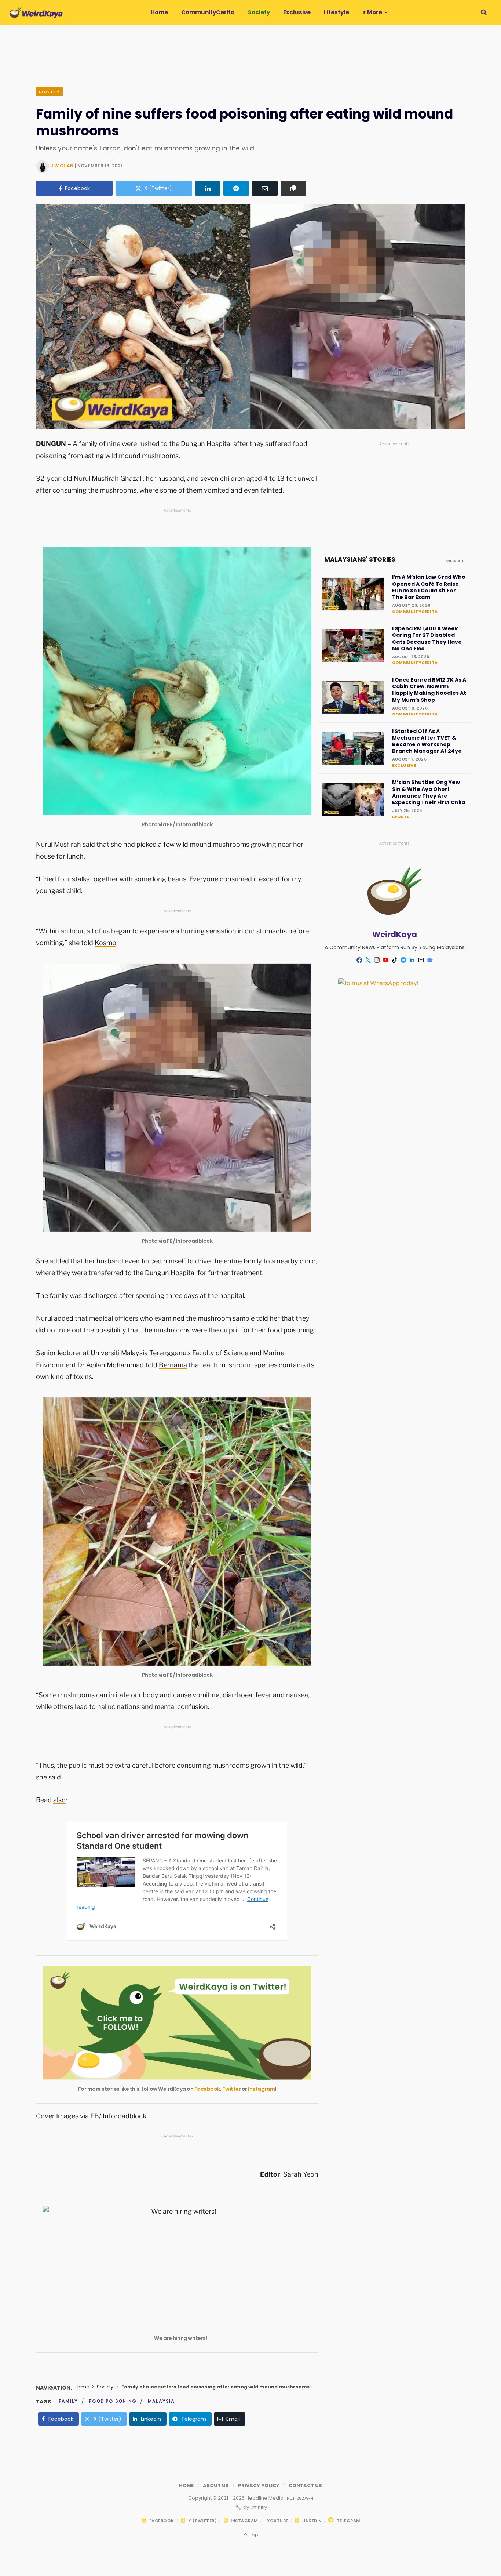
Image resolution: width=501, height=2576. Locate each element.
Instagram (262, 2089)
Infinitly (259, 2507)
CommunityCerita (415, 612)
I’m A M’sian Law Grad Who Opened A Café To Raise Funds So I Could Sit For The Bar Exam (429, 587)
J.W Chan (62, 166)
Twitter (232, 2089)
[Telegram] (236, 188)
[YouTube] (386, 960)
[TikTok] (395, 960)
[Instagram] (377, 960)
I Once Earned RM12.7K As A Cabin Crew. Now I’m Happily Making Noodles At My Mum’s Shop (429, 690)
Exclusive (404, 765)
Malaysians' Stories (360, 559)
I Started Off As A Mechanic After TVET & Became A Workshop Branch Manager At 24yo (427, 741)
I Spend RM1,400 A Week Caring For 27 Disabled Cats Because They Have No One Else (427, 638)
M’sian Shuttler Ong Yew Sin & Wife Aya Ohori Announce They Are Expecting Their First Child (429, 792)
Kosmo (105, 943)
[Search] (484, 12)
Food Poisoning (113, 2401)
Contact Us (305, 2486)
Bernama (173, 1365)
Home (82, 2387)
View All (455, 561)
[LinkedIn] (208, 188)
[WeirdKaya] (36, 12)
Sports (401, 817)
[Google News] (430, 960)
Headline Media (265, 2498)
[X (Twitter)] (368, 960)
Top (253, 2535)
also (59, 1800)
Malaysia (161, 2401)
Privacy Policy (259, 2486)
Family (68, 2401)
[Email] (265, 188)
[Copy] (293, 188)
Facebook (207, 2089)
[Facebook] (359, 960)
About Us (216, 2486)
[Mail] (421, 960)
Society (49, 92)
